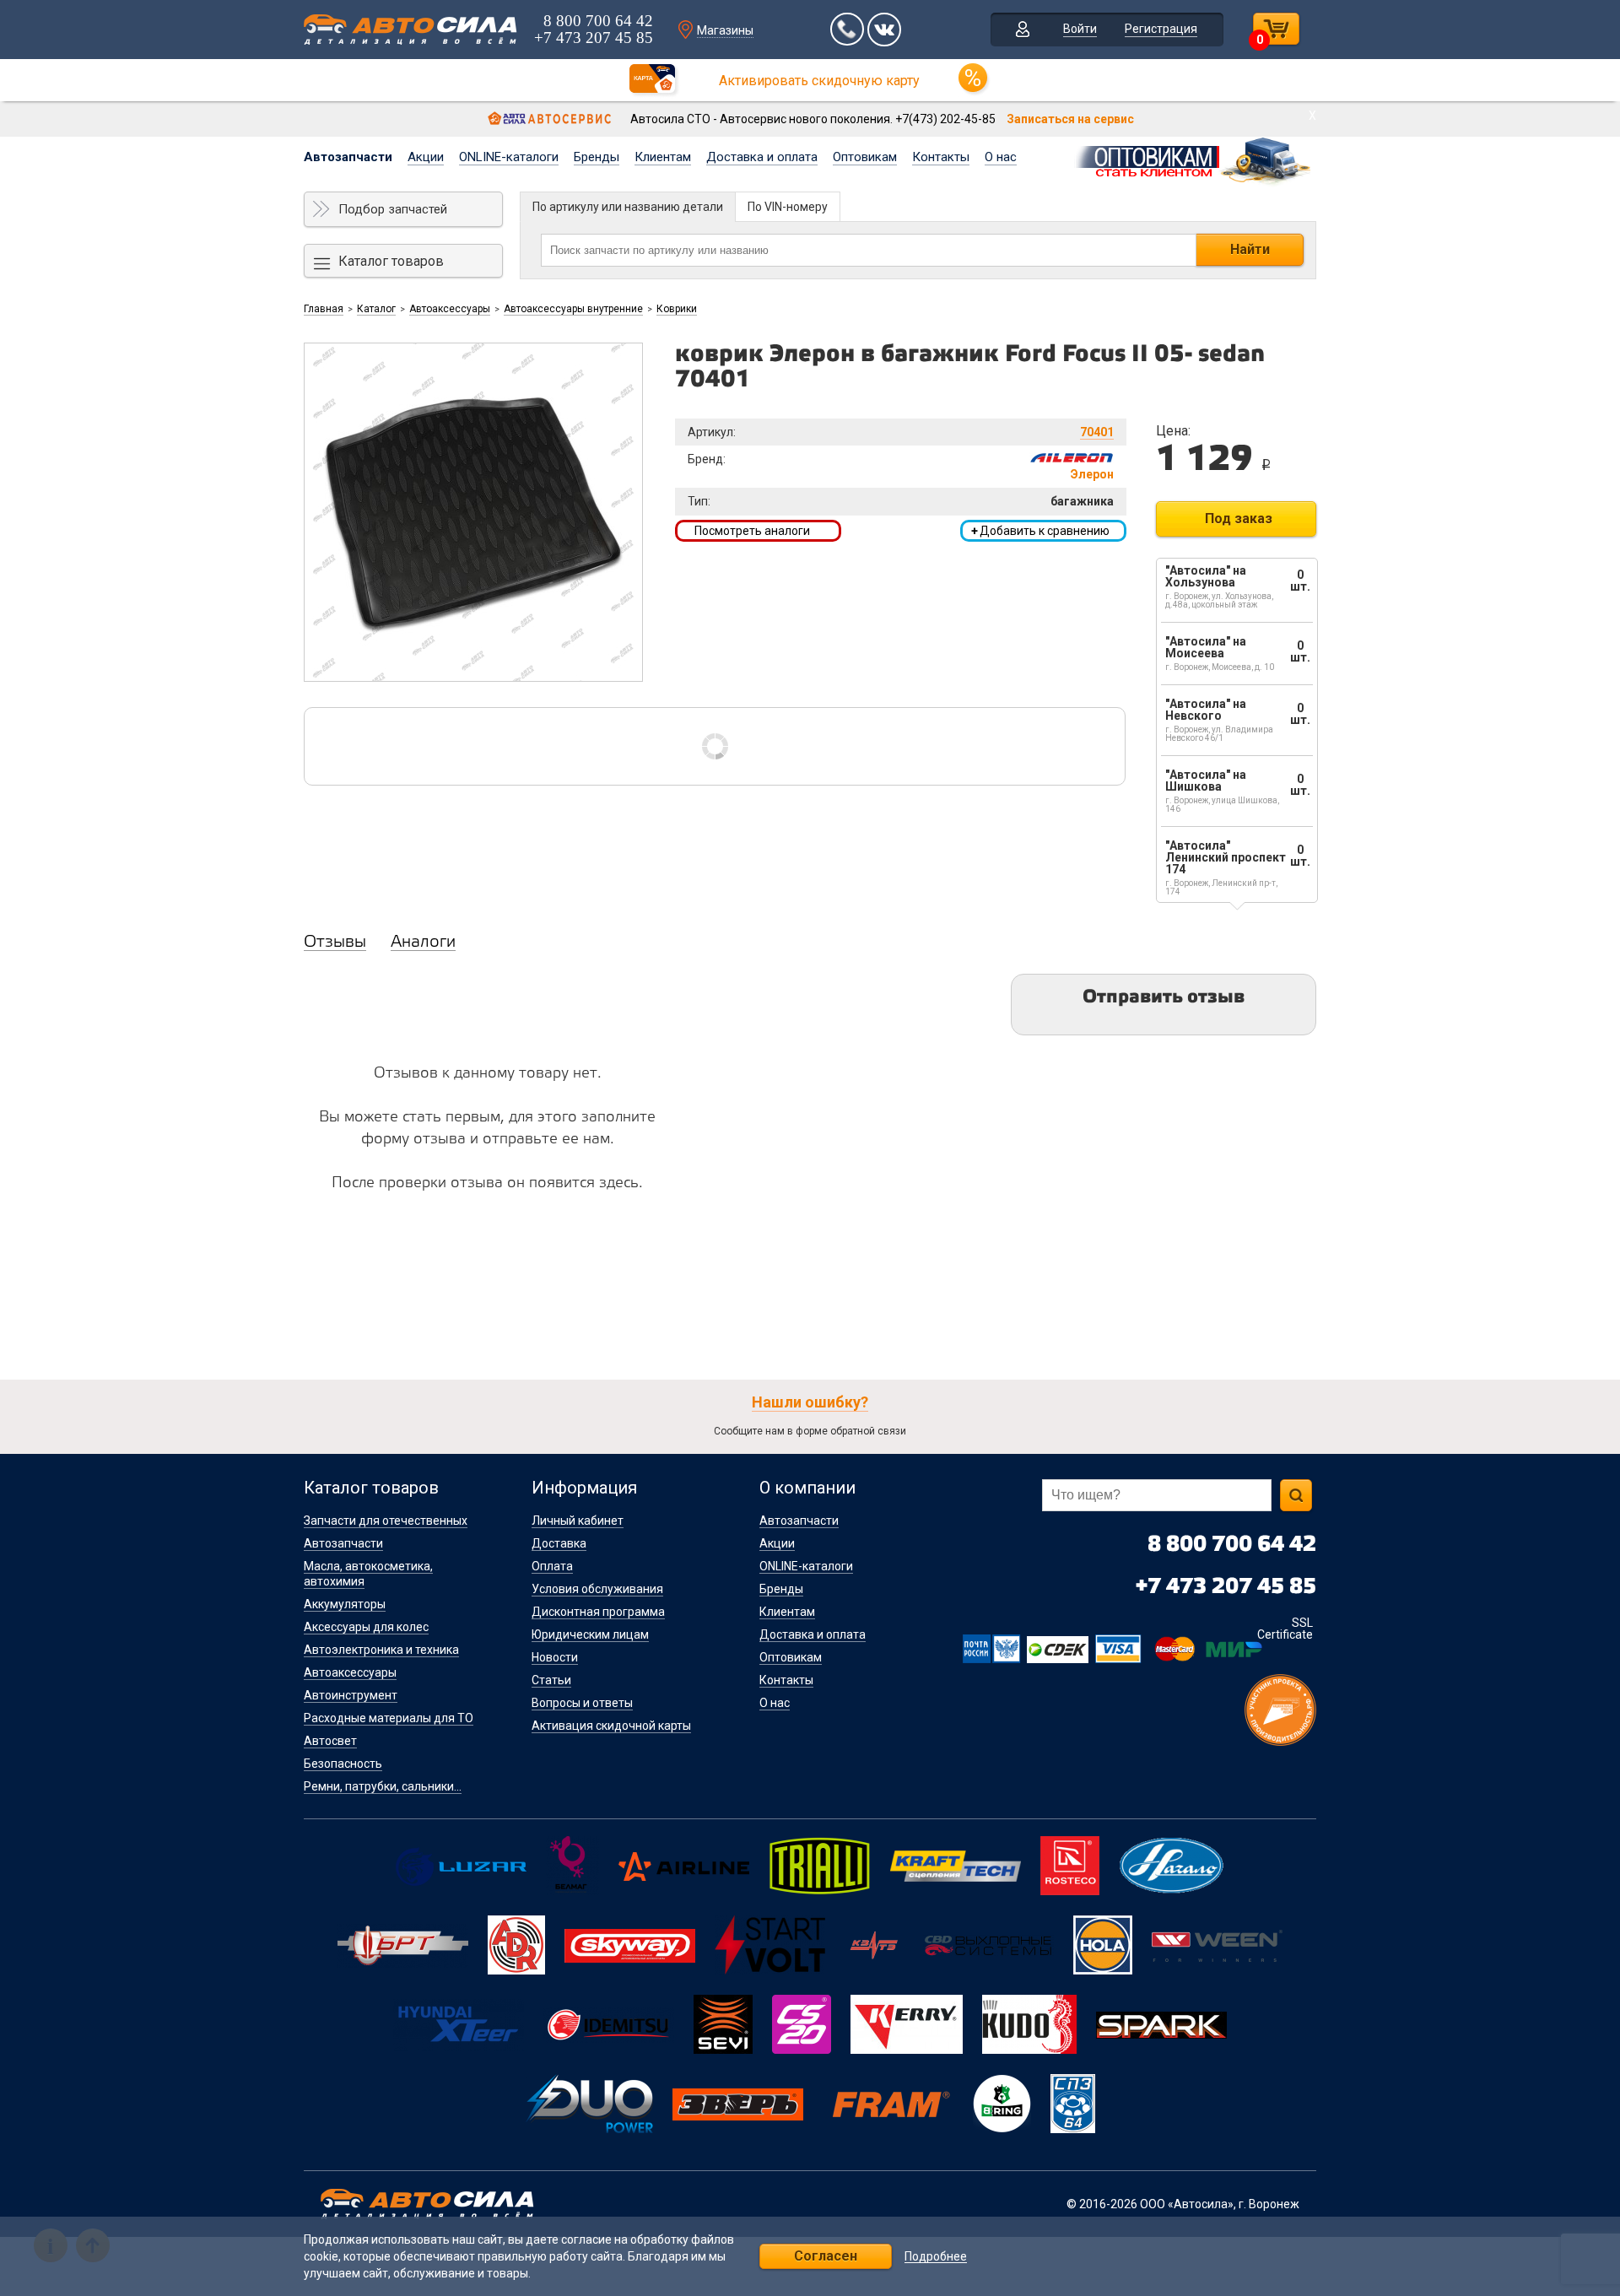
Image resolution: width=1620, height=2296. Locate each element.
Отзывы (335, 943)
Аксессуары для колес (366, 1627)
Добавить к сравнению (1040, 531)
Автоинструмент (351, 1695)
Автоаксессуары (450, 309)
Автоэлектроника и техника (381, 1650)
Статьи (551, 1680)
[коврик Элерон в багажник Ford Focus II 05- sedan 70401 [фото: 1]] (473, 512)
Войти (1080, 29)
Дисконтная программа (598, 1612)
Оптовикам (865, 157)
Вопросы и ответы (582, 1703)
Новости (555, 1657)
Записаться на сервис (1070, 119)
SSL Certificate (1285, 1629)
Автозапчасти (348, 157)
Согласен (826, 2256)
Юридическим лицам (590, 1634)
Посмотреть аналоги (752, 531)
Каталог (376, 309)
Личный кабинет (578, 1521)
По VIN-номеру (788, 207)
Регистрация (1161, 29)
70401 (1097, 432)
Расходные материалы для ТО (389, 1718)
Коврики (677, 309)
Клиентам (663, 157)
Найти (1250, 249)
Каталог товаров (391, 261)
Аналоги (423, 943)
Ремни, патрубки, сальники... (383, 1786)
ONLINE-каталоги (509, 157)
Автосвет (330, 1741)
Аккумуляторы (345, 1604)
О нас (1001, 157)
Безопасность (343, 1764)
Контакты (941, 157)
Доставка (559, 1543)
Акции (426, 157)
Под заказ (1239, 519)
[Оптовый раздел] (1194, 159)
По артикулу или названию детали (628, 207)
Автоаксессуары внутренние (573, 309)
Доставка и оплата (762, 157)
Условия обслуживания (597, 1589)
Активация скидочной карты (611, 1726)
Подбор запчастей (393, 209)
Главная (324, 309)
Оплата (552, 1566)
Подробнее (936, 2257)
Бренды (597, 157)
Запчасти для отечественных (386, 1521)
